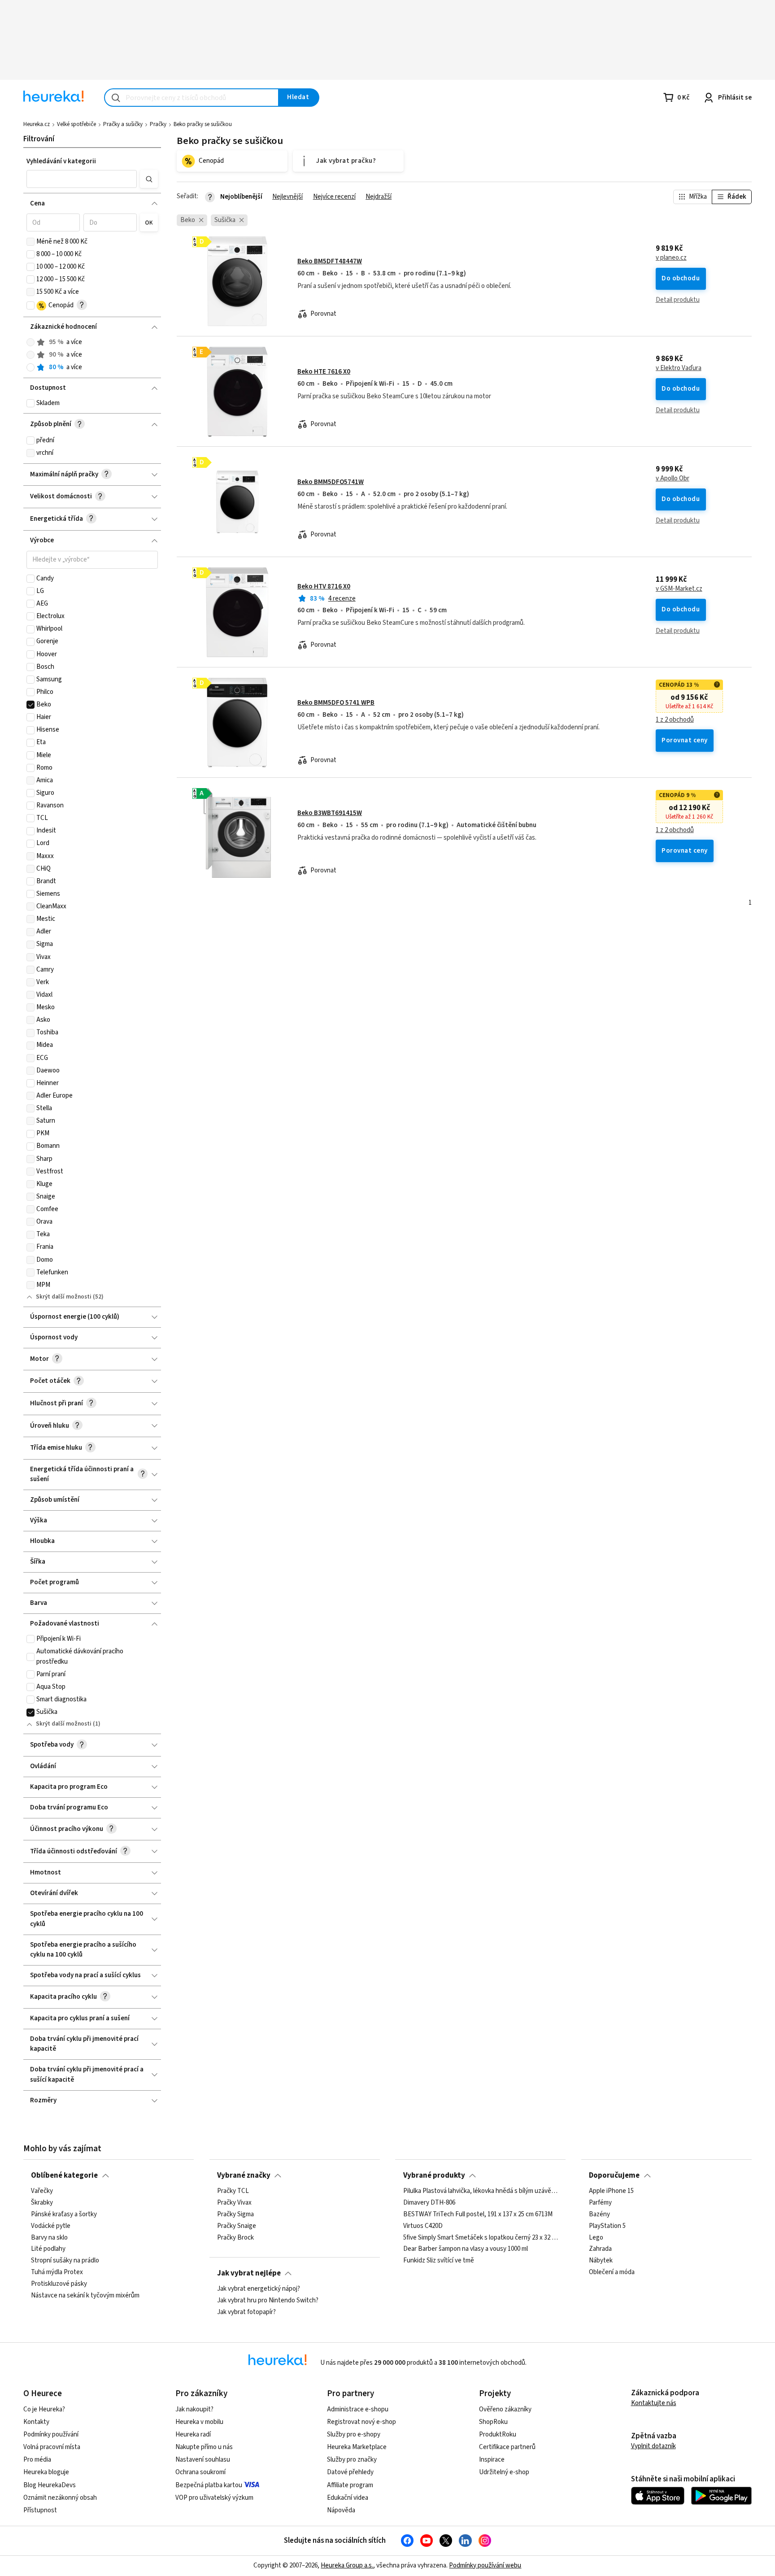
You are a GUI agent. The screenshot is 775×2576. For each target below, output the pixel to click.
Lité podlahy (48, 2249)
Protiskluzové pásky (59, 2284)
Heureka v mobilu (199, 2422)
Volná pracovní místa (52, 2447)
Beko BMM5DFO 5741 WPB (336, 703)
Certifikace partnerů (507, 2447)
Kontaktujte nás (654, 2403)
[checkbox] (30, 242)
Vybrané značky (244, 2175)
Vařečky (42, 2191)
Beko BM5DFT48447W (330, 261)
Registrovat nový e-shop (361, 2422)
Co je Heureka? (44, 2409)
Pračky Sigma (235, 2214)
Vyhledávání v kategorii (61, 161)
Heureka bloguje (46, 2472)
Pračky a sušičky (123, 124)
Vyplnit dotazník (653, 2446)
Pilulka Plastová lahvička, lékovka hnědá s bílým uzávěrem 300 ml (481, 2191)
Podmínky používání (51, 2434)
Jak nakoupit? (194, 2409)
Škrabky (42, 2203)
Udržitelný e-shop (504, 2472)
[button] (81, 179)
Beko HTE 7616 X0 (324, 372)
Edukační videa (348, 2498)
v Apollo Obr (673, 479)
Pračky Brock (235, 2237)
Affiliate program (350, 2485)
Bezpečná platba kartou (209, 2485)
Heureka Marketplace (357, 2447)
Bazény (599, 2214)
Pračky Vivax (234, 2203)
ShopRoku (493, 2422)
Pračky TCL (233, 2191)
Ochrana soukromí (200, 2472)
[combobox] (192, 98)
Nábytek (601, 2261)
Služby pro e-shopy (354, 2434)
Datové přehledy (350, 2472)
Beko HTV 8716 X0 (324, 586)
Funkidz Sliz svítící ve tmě (439, 2261)
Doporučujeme (614, 2175)
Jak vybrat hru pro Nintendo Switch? (268, 2301)
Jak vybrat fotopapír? (246, 2312)
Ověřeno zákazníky (505, 2409)
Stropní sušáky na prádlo (65, 2261)
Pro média (37, 2460)
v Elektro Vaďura (679, 368)
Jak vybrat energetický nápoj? (259, 2289)
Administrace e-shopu (358, 2409)
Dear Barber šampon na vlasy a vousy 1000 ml (466, 2249)
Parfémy (600, 2203)
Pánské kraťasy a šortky (64, 2214)
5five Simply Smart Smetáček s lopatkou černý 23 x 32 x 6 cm (481, 2237)
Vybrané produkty (434, 2175)
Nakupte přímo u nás (204, 2447)
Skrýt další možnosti (64, 1297)
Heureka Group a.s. (347, 2565)
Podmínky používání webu (485, 2565)
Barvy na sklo (49, 2237)
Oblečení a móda (612, 2272)
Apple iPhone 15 (611, 2191)
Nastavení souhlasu (203, 2460)
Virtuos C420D (423, 2226)
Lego (596, 2237)
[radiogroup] (92, 355)
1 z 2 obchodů (675, 720)
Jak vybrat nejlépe (249, 2273)
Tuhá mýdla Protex (57, 2272)
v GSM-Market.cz (679, 589)
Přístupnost (40, 2510)
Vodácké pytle (51, 2226)
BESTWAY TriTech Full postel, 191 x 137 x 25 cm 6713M (478, 2214)
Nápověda (341, 2510)
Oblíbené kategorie (64, 2175)
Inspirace (492, 2460)
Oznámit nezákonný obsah (60, 2498)
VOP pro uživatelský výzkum (214, 2498)
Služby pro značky (352, 2460)
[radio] (30, 342)
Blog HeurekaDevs (50, 2485)
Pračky (158, 124)
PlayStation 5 (607, 2226)
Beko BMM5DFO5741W (331, 482)
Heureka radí (193, 2434)
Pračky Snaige (237, 2226)
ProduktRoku (498, 2434)
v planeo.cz (671, 258)
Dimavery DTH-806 (429, 2203)
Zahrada (600, 2249)
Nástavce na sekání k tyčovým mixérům (85, 2296)
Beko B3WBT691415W (330, 813)
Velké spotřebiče (76, 124)
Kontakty (36, 2422)
